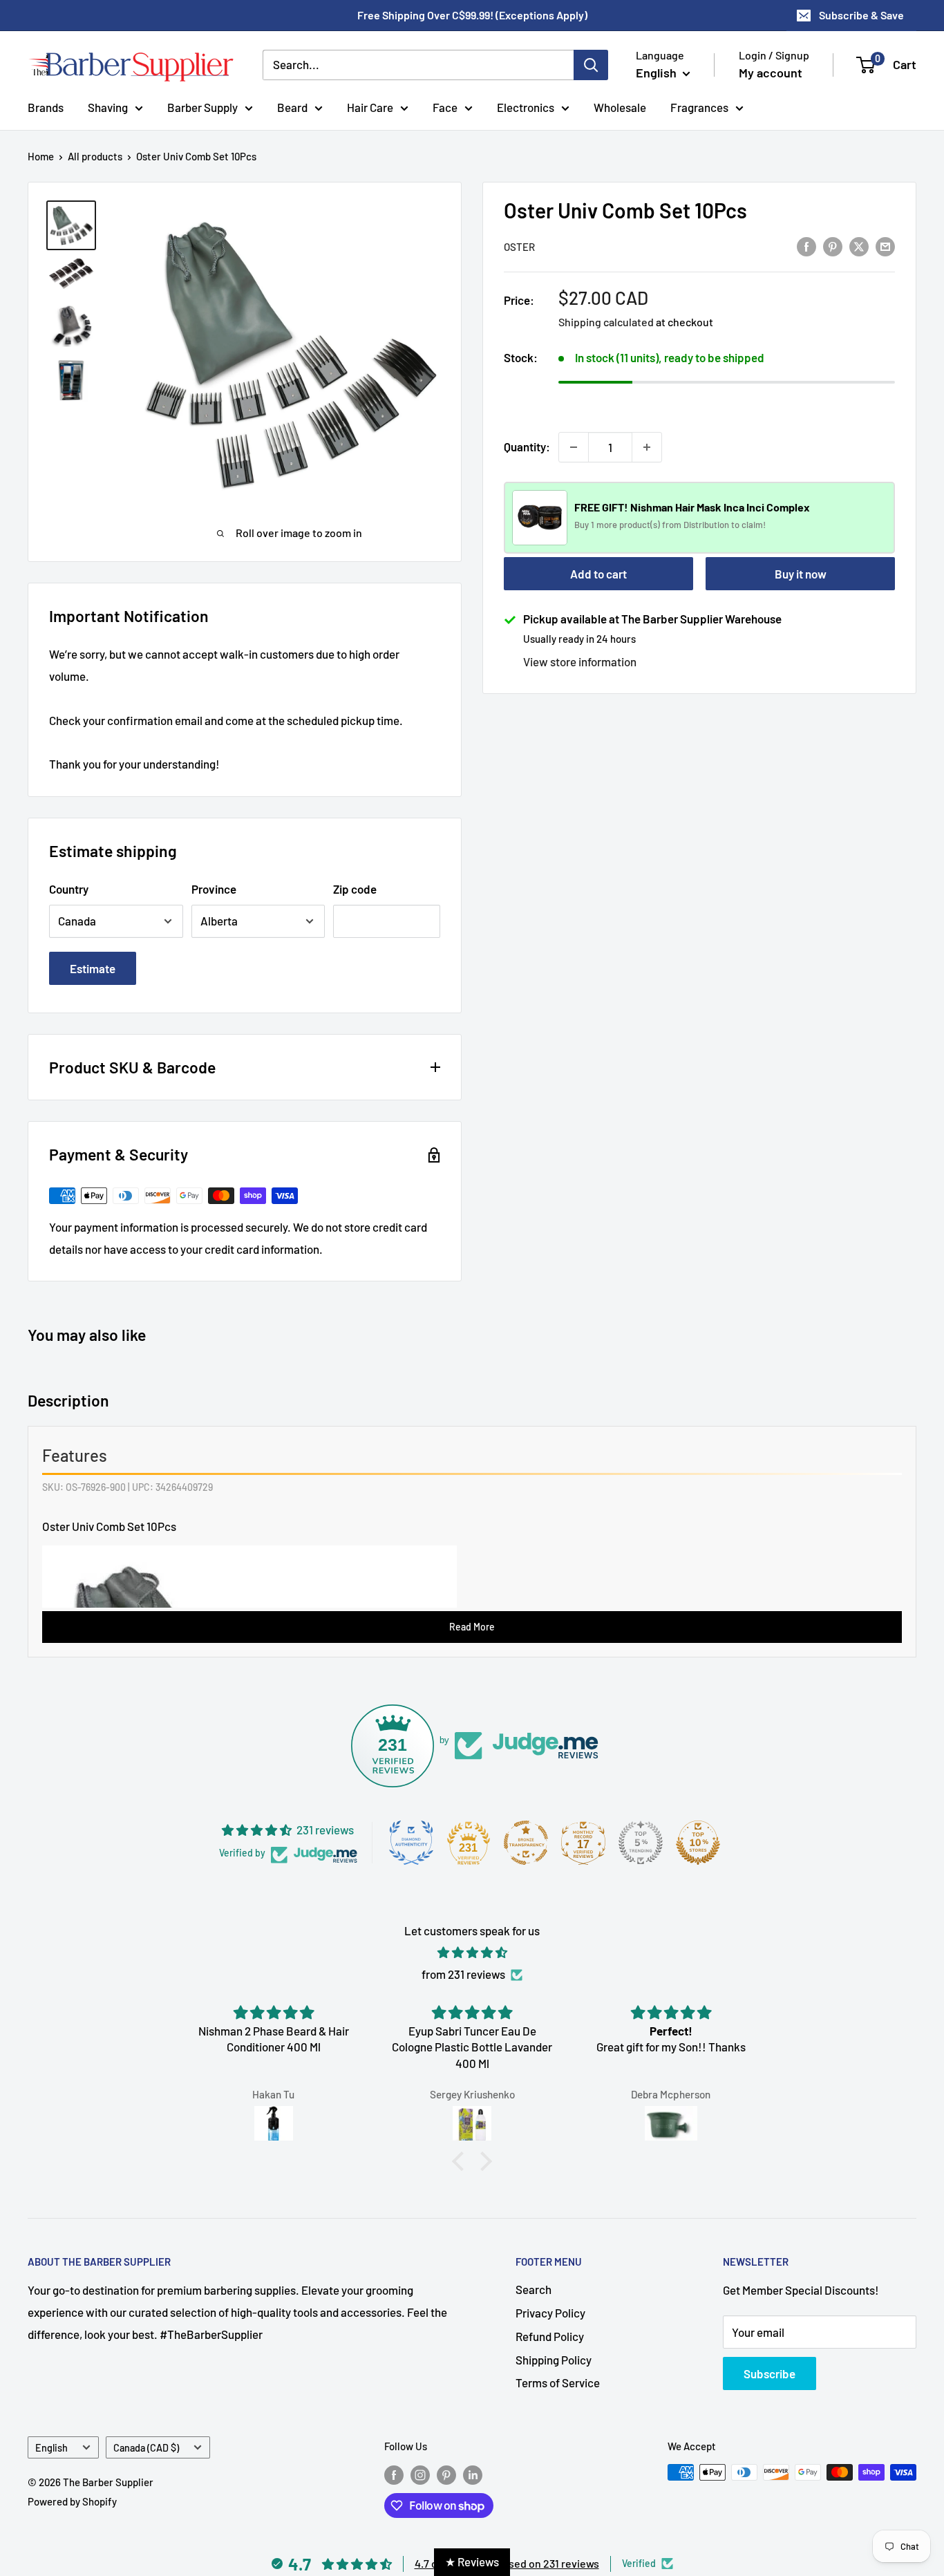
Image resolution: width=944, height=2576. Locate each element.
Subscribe (770, 2373)
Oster (519, 247)
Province (214, 889)
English (51, 2448)
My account (771, 73)
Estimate (93, 968)
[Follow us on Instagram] (420, 2474)
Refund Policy (550, 2336)
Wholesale (620, 106)
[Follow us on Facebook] (394, 2474)
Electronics (526, 106)
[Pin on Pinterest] (833, 245)
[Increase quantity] (647, 447)
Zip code (355, 889)
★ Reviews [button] (472, 2561)
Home (41, 156)
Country (69, 889)
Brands (46, 106)
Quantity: (527, 446)
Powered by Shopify (72, 2501)
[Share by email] (885, 245)
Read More (472, 1627)
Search (534, 2289)
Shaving (108, 106)
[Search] (591, 65)
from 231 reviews (463, 1974)
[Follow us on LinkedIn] (473, 2474)
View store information (580, 661)
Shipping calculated (606, 322)
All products (95, 156)
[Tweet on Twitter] (859, 245)
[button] (462, 2161)
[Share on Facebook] (806, 245)
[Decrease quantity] (574, 447)
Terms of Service (558, 2382)
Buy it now (801, 574)
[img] (472, 1953)
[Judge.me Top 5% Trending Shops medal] (641, 1843)
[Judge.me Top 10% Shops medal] (698, 1843)
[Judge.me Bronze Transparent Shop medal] (526, 1843)
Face (445, 106)
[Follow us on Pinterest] (446, 2474)
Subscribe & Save (861, 15)
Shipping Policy (554, 2360)
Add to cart (598, 574)
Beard (292, 106)
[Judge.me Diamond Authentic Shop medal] (411, 1843)
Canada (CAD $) (146, 2448)
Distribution (707, 525)
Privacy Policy (550, 2313)
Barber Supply (202, 106)
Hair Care (370, 106)
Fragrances (699, 106)
